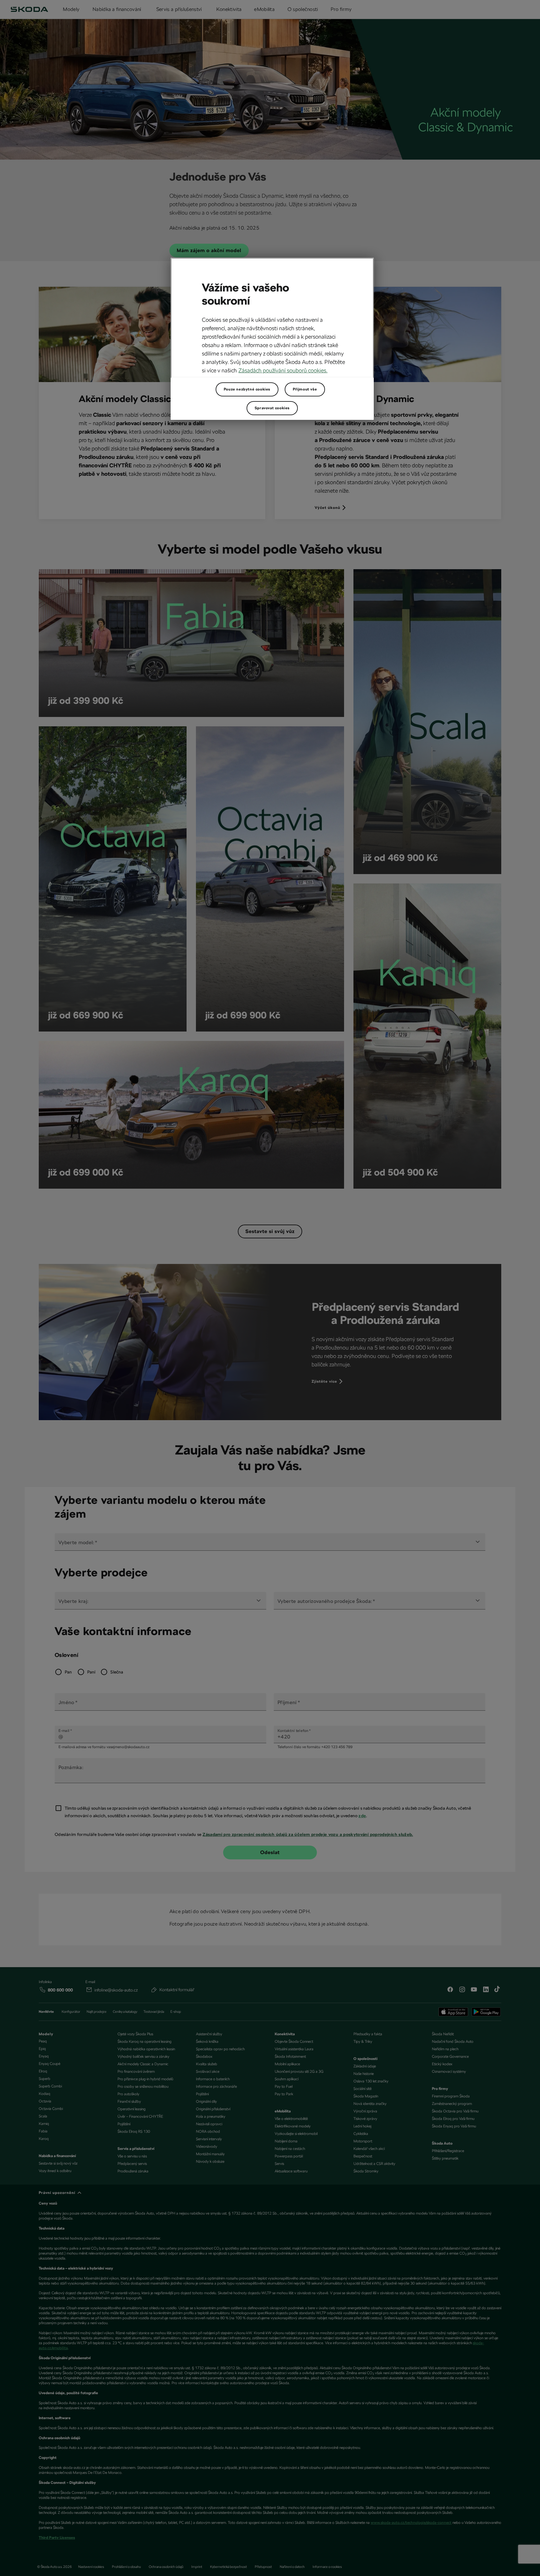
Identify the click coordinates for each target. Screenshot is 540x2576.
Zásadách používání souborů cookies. (283, 370)
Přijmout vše (305, 389)
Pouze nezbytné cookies (247, 389)
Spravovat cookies (272, 408)
